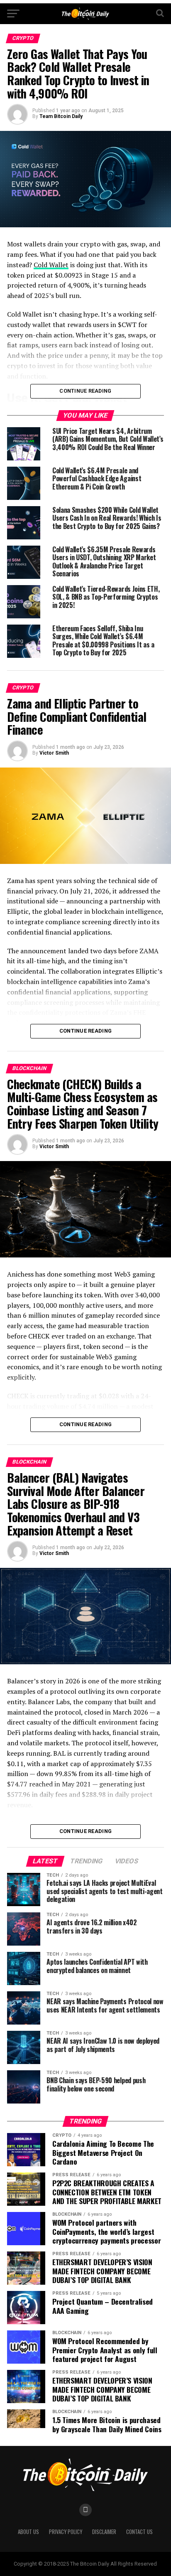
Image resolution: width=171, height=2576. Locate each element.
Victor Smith (54, 753)
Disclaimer (104, 2532)
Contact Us (139, 2532)
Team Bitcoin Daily (61, 116)
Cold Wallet (51, 265)
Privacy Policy (66, 2532)
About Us (28, 2532)
